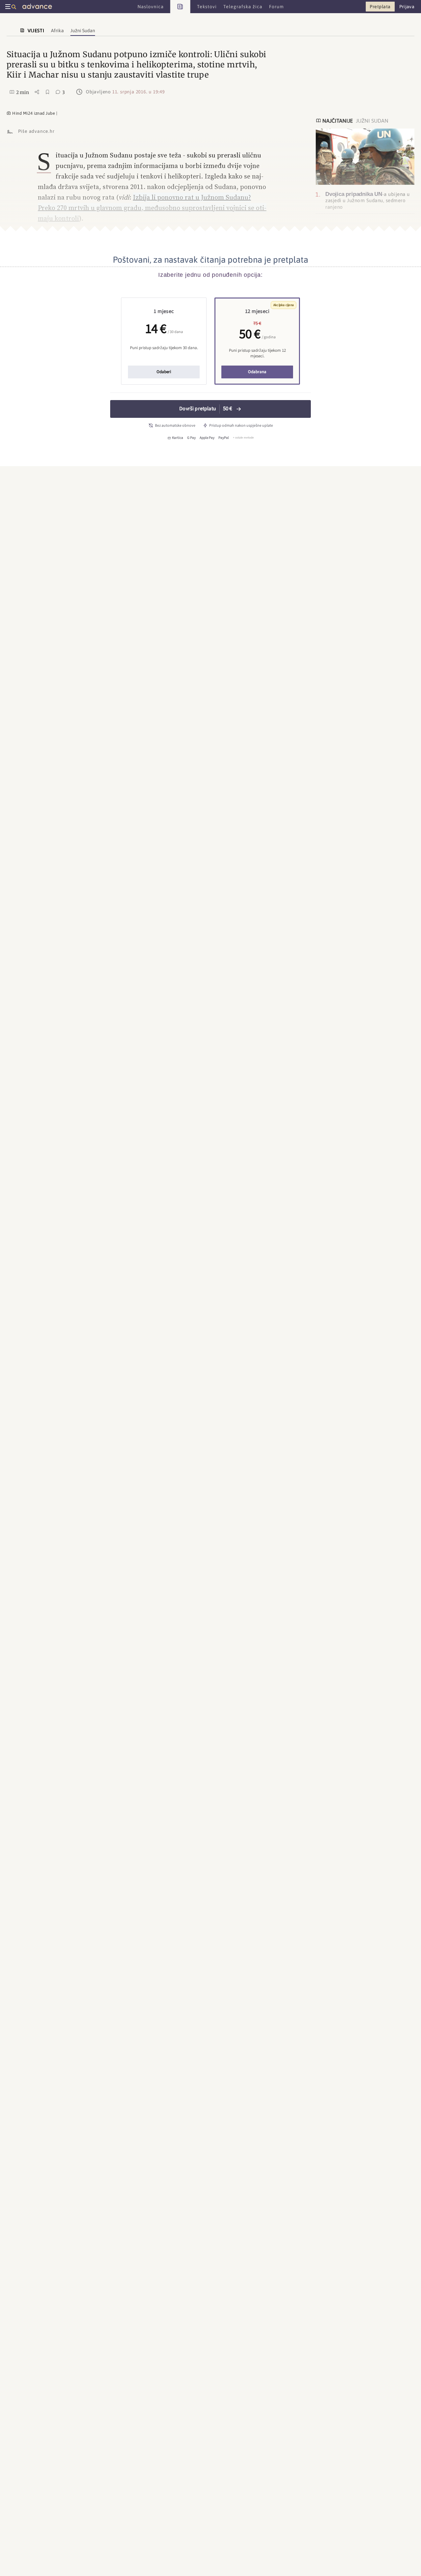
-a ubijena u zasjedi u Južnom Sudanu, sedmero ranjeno (368, 201)
